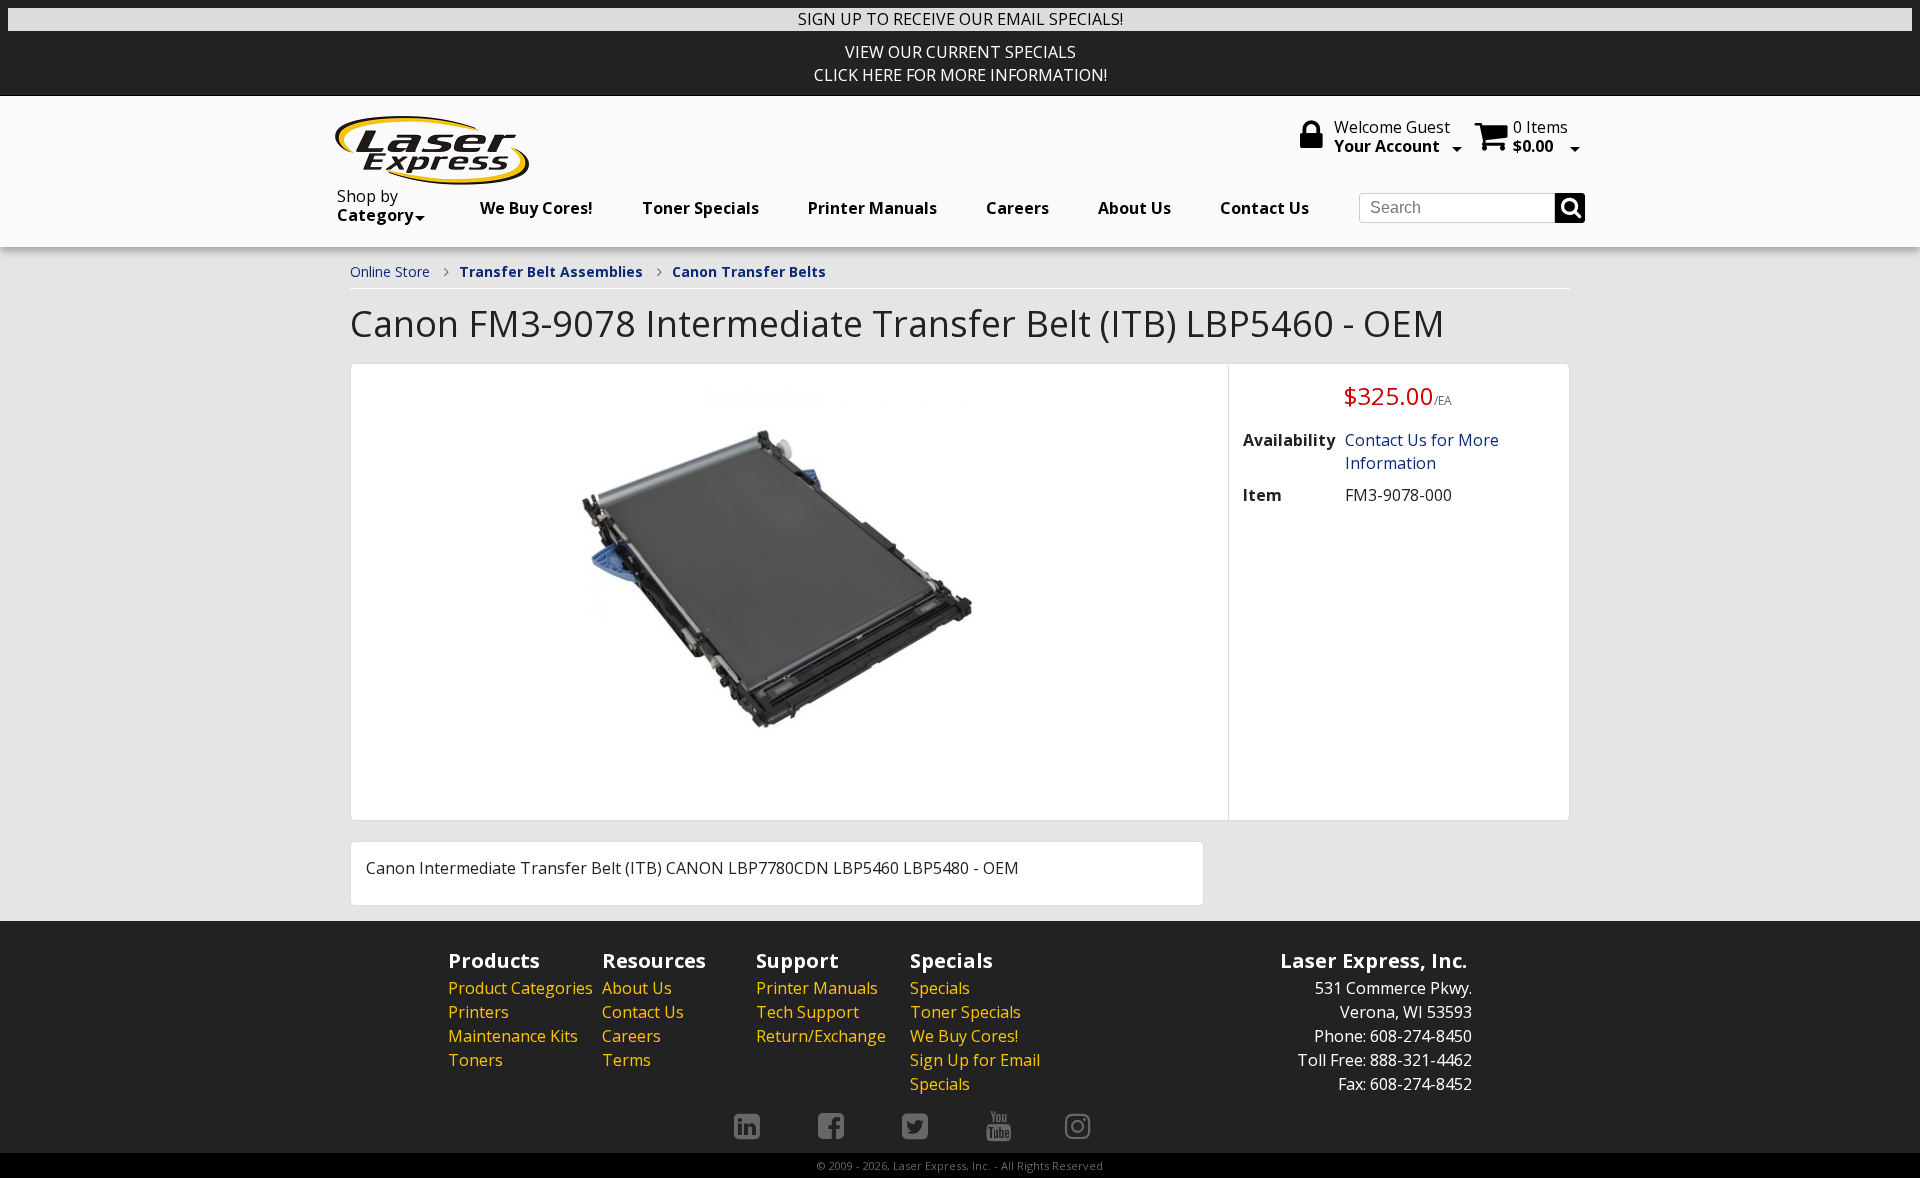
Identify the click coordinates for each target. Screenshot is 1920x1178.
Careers (1017, 208)
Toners (475, 1060)
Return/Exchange (821, 1036)
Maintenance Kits (513, 1036)
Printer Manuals (872, 208)
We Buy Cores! (536, 208)
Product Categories (520, 988)
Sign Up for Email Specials (975, 1072)
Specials (940, 988)
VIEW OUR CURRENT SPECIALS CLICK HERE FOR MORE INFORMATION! (960, 63)
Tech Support (807, 1012)
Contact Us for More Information (1422, 451)
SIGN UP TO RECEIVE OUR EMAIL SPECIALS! (960, 19)
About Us (1134, 208)
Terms (626, 1060)
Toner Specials (700, 208)
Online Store (390, 271)
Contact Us (1264, 208)
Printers (478, 1012)
